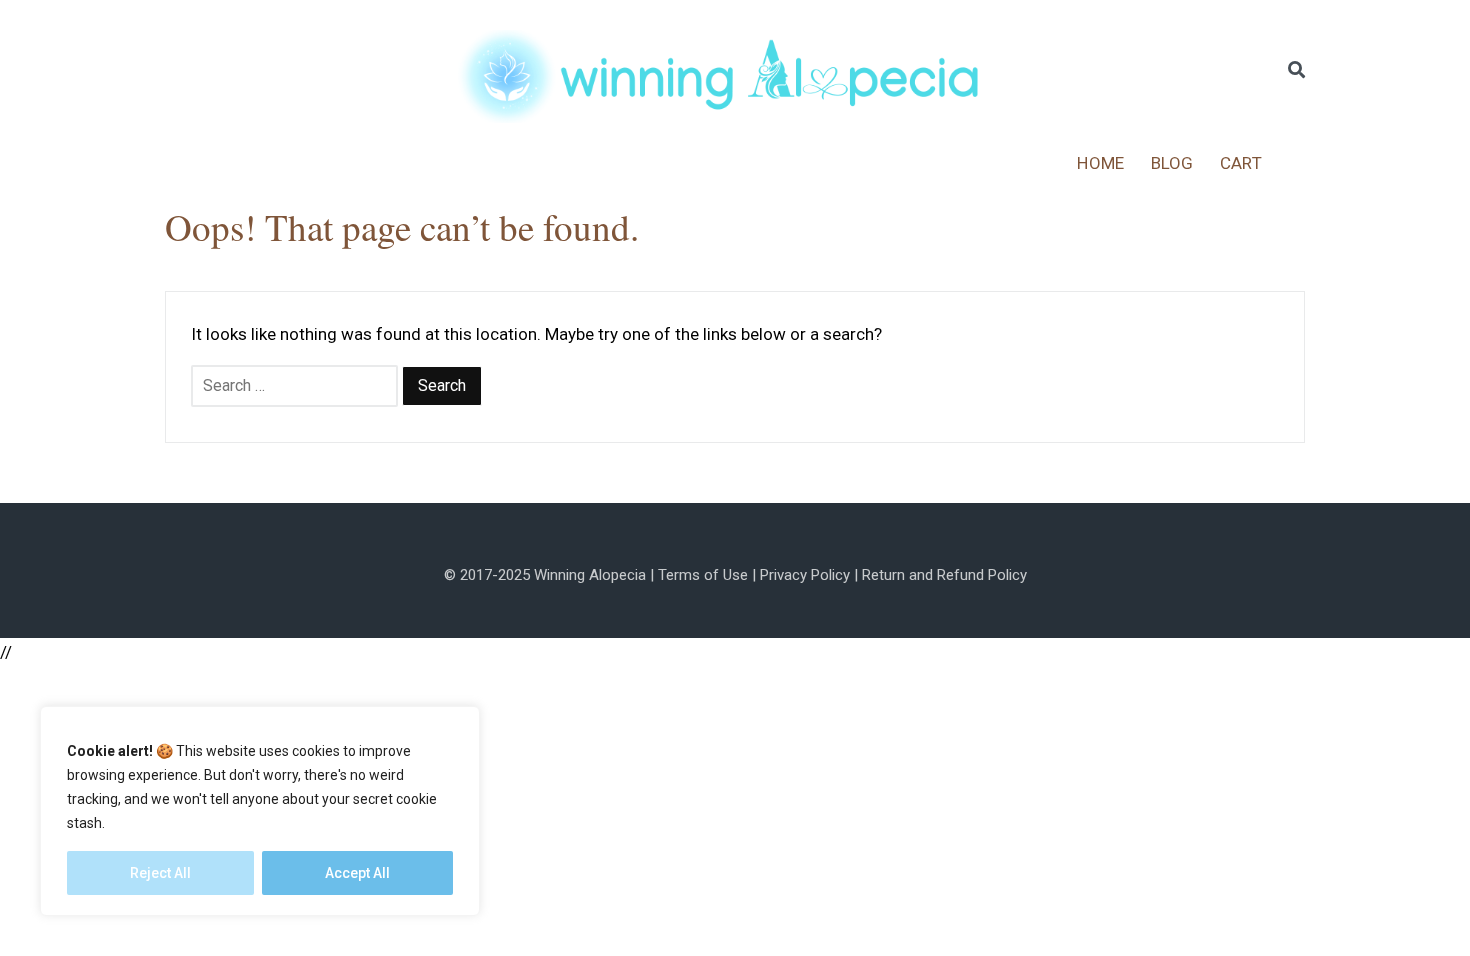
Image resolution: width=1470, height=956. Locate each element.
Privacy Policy (805, 575)
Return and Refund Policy (944, 575)
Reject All (160, 873)
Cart (1241, 163)
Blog (1172, 163)
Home (1100, 163)
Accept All (357, 873)
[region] (260, 811)
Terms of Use (703, 575)
